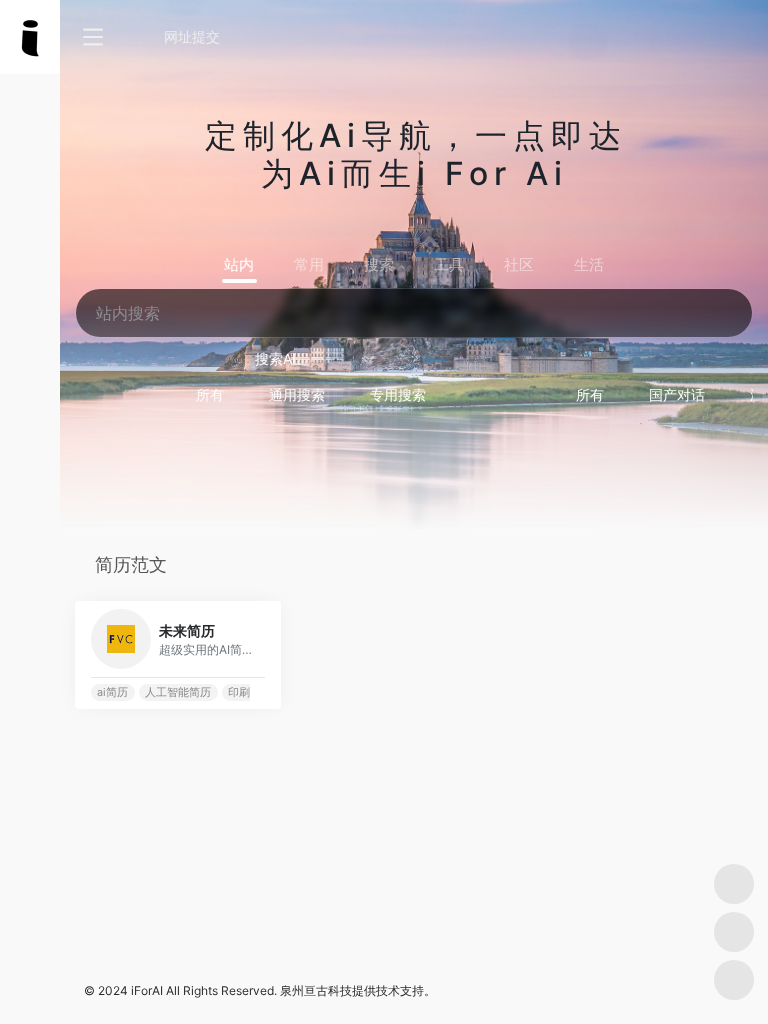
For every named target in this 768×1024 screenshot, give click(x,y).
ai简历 (112, 692)
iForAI (147, 990)
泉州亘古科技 (316, 990)
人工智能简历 (178, 692)
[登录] (704, 37)
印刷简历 (250, 692)
